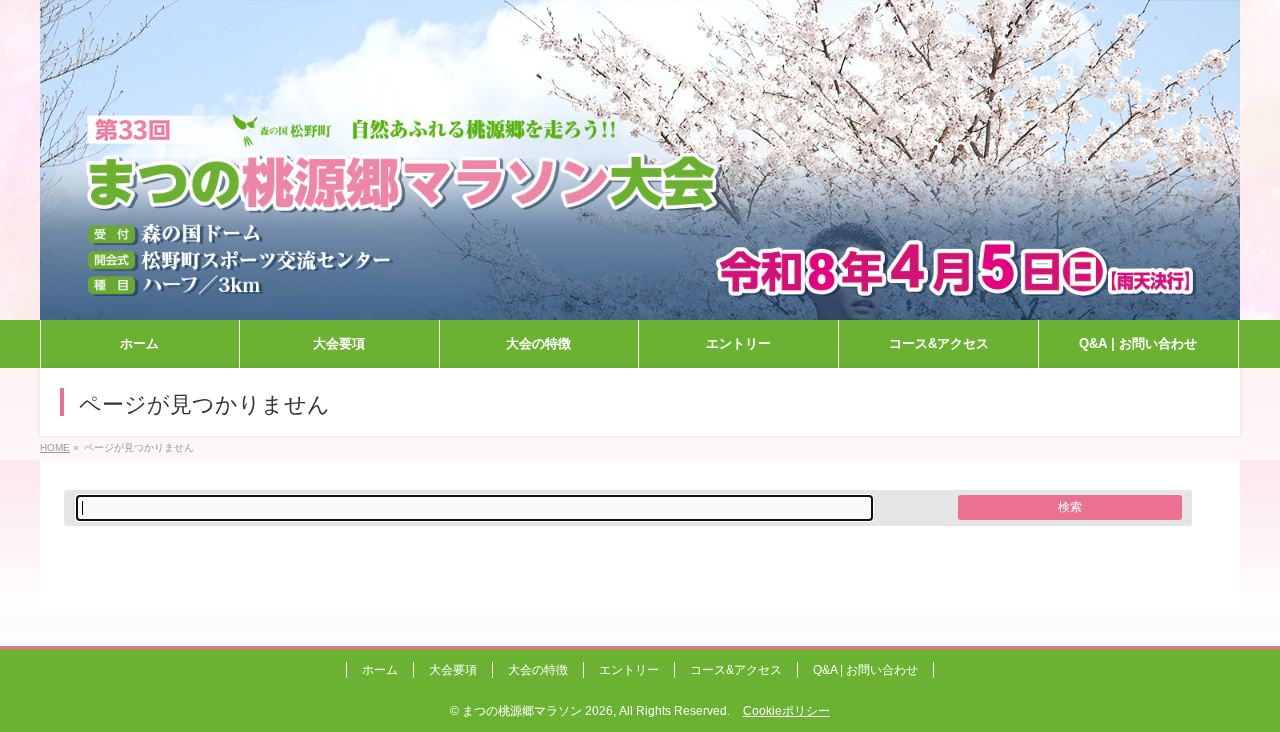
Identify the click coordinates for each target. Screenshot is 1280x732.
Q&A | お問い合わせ (865, 670)
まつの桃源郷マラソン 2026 (537, 711)
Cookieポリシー (786, 711)
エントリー (629, 670)
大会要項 (453, 670)
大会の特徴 (538, 670)
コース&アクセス (736, 670)
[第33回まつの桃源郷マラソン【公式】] (640, 305)
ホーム (380, 670)
